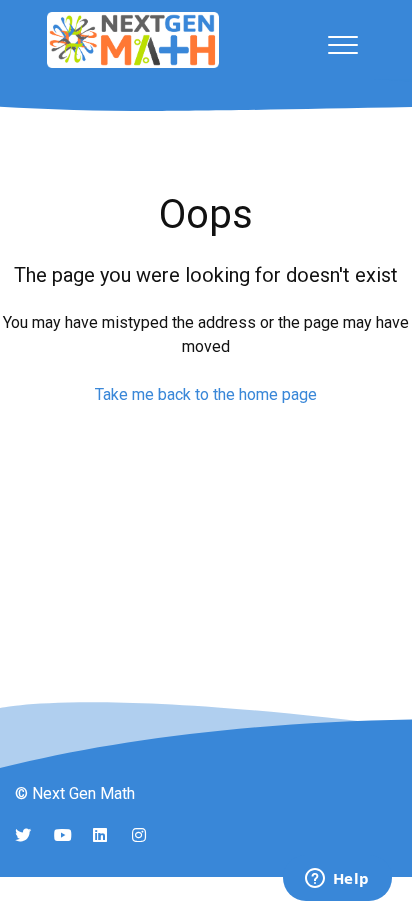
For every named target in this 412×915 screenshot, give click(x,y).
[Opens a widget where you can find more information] (337, 880)
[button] (342, 44)
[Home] (133, 40)
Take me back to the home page (206, 394)
